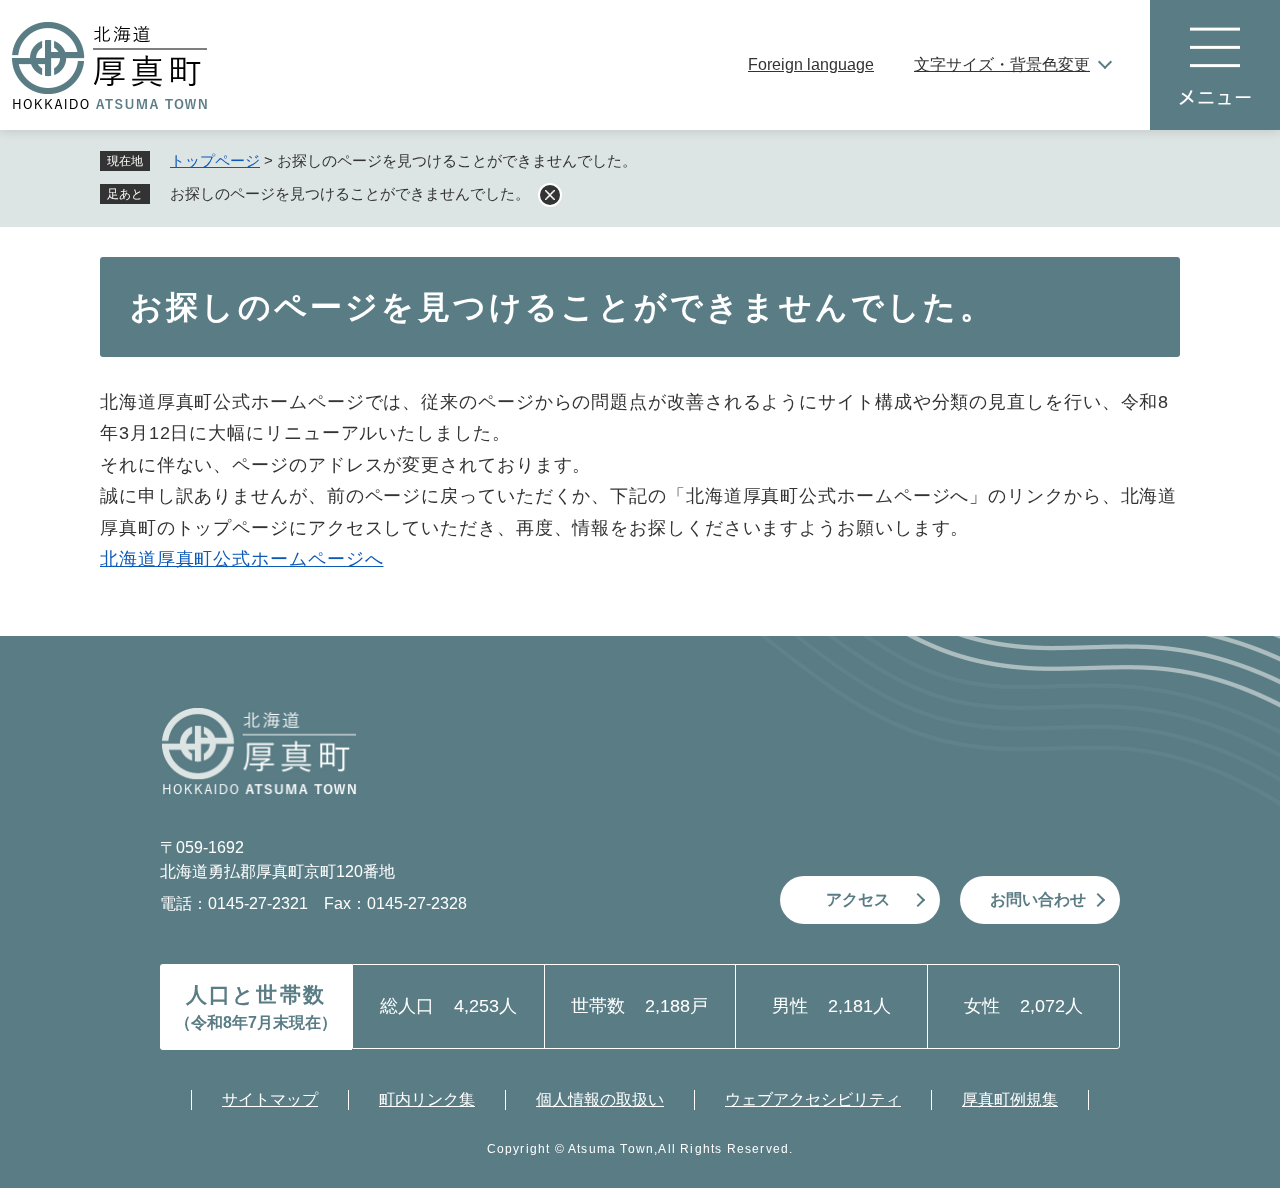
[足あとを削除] (550, 195)
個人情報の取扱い (600, 1099)
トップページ (215, 160)
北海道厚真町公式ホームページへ (242, 559)
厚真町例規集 (1010, 1099)
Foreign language (811, 64)
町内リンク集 (427, 1099)
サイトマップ (270, 1099)
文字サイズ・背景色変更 (1002, 64)
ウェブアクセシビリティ (813, 1099)
